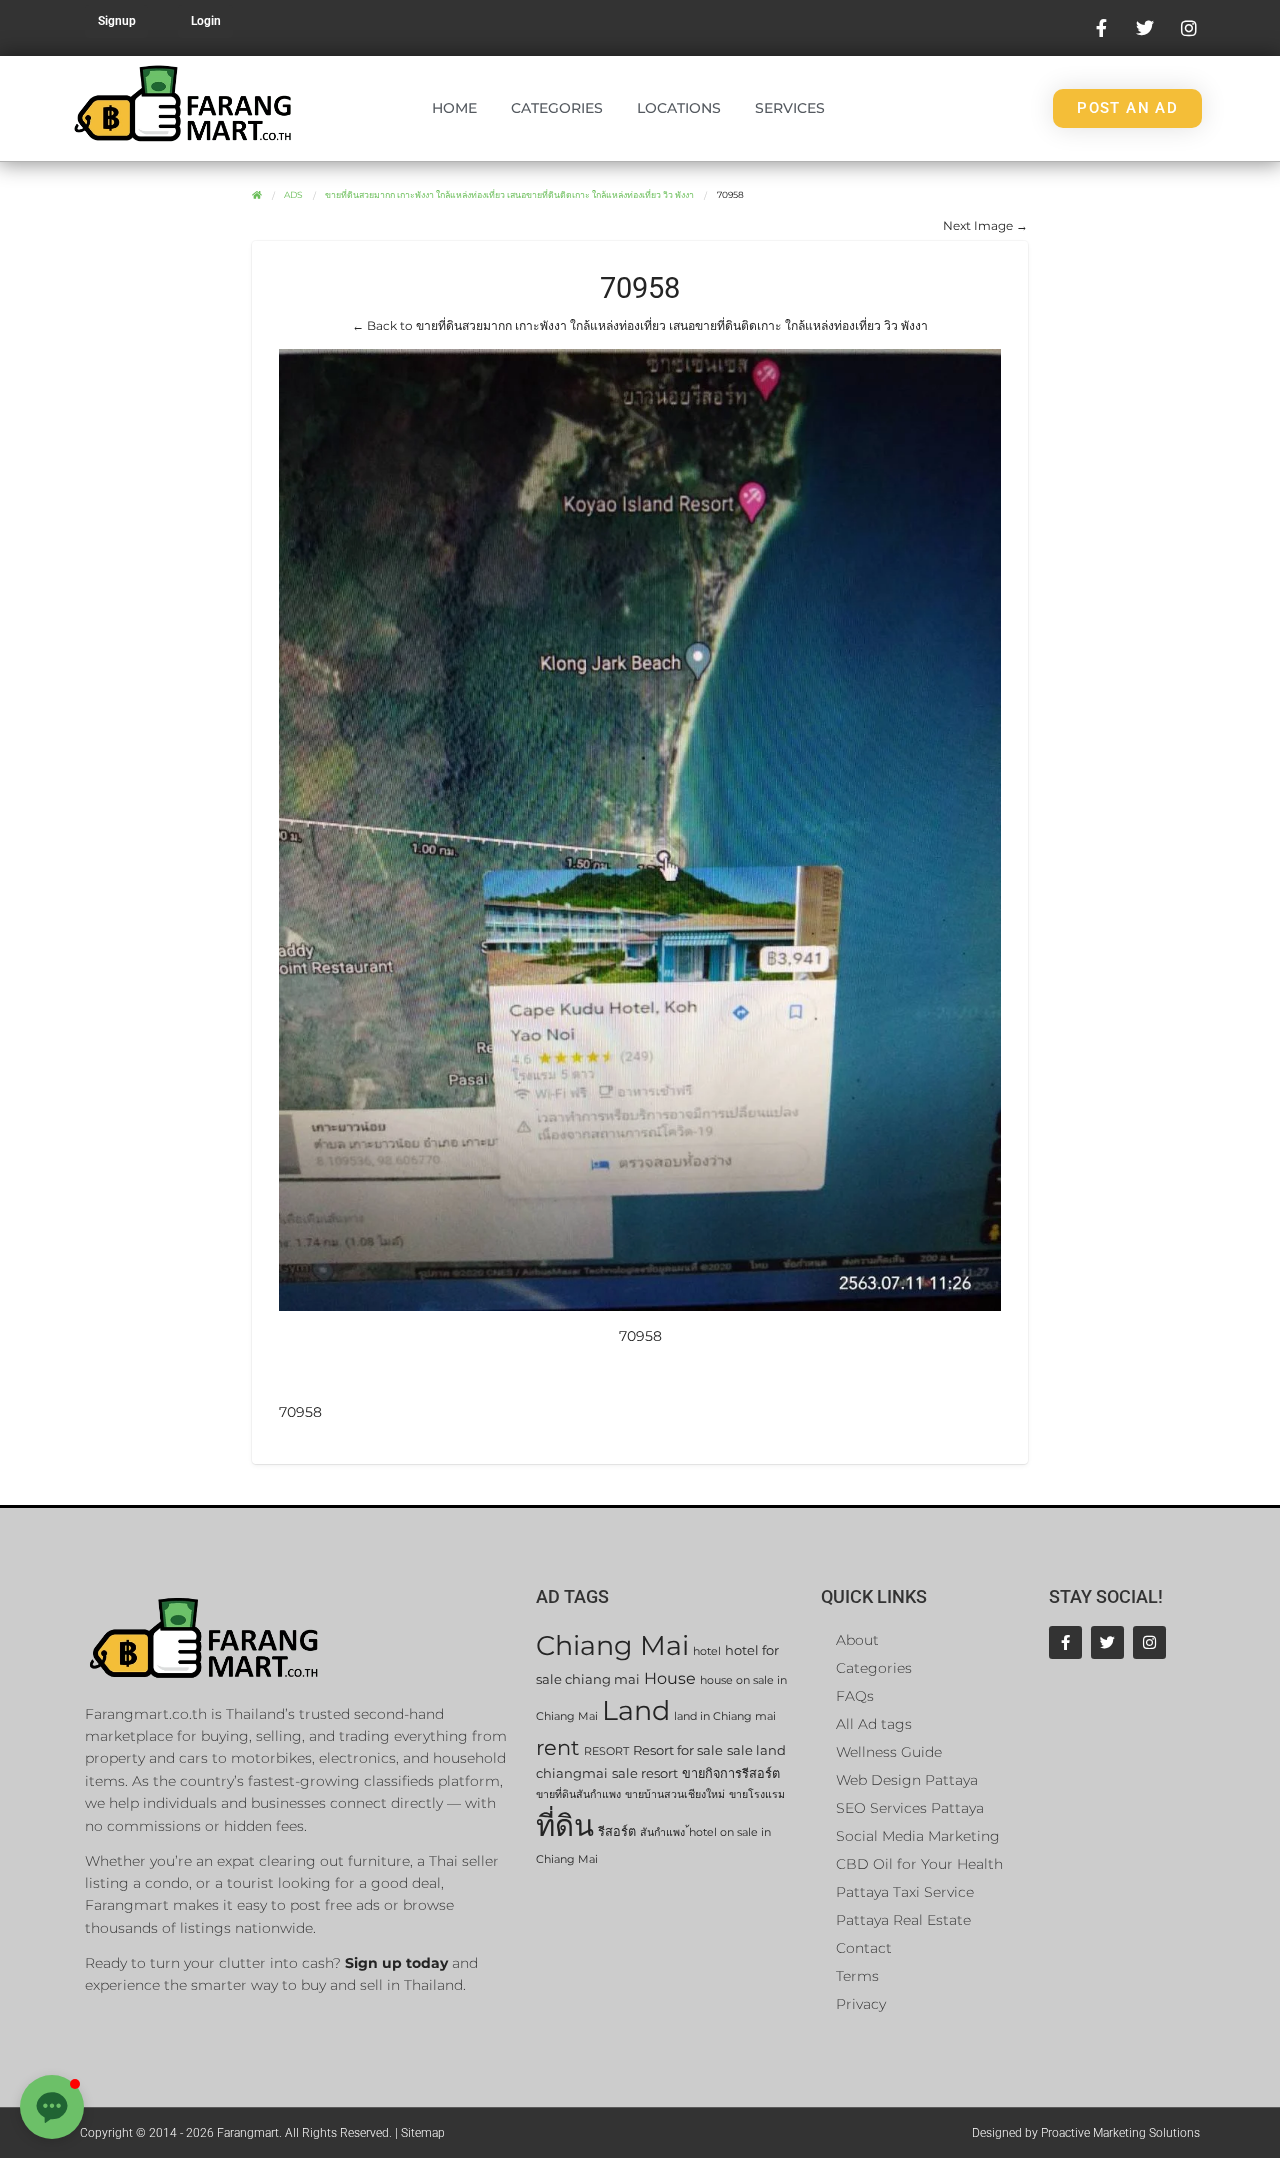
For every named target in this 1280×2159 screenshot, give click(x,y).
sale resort (645, 1773)
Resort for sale (678, 1750)
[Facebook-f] (1065, 1642)
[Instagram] (1149, 1642)
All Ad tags (874, 1724)
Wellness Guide (889, 1752)
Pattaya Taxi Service (905, 1892)
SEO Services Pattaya (910, 1808)
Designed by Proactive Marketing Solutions (1086, 2133)
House (670, 1678)
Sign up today (396, 1963)
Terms (857, 1976)
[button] (52, 2107)
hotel (707, 1651)
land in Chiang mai (725, 1716)
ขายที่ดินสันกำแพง (578, 1794)
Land (636, 1710)
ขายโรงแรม (757, 1794)
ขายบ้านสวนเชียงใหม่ (675, 1794)
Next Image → (985, 225)
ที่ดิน (565, 1825)
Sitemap (423, 2133)
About (857, 1640)
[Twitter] (1107, 1642)
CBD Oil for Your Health (919, 1864)
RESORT (606, 1751)
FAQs (855, 1696)
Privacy (861, 2004)
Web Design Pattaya (907, 1780)
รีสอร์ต (617, 1831)
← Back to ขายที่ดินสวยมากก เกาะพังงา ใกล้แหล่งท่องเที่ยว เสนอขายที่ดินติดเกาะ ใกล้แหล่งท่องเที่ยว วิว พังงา (640, 325)
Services (790, 108)
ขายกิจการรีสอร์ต (731, 1773)
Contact (864, 1948)
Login (206, 21)
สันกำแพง (662, 1832)
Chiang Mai (612, 1645)
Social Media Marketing (918, 1836)
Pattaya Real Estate (903, 1920)
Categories (557, 108)
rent (558, 1747)
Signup (117, 21)
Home (454, 108)
